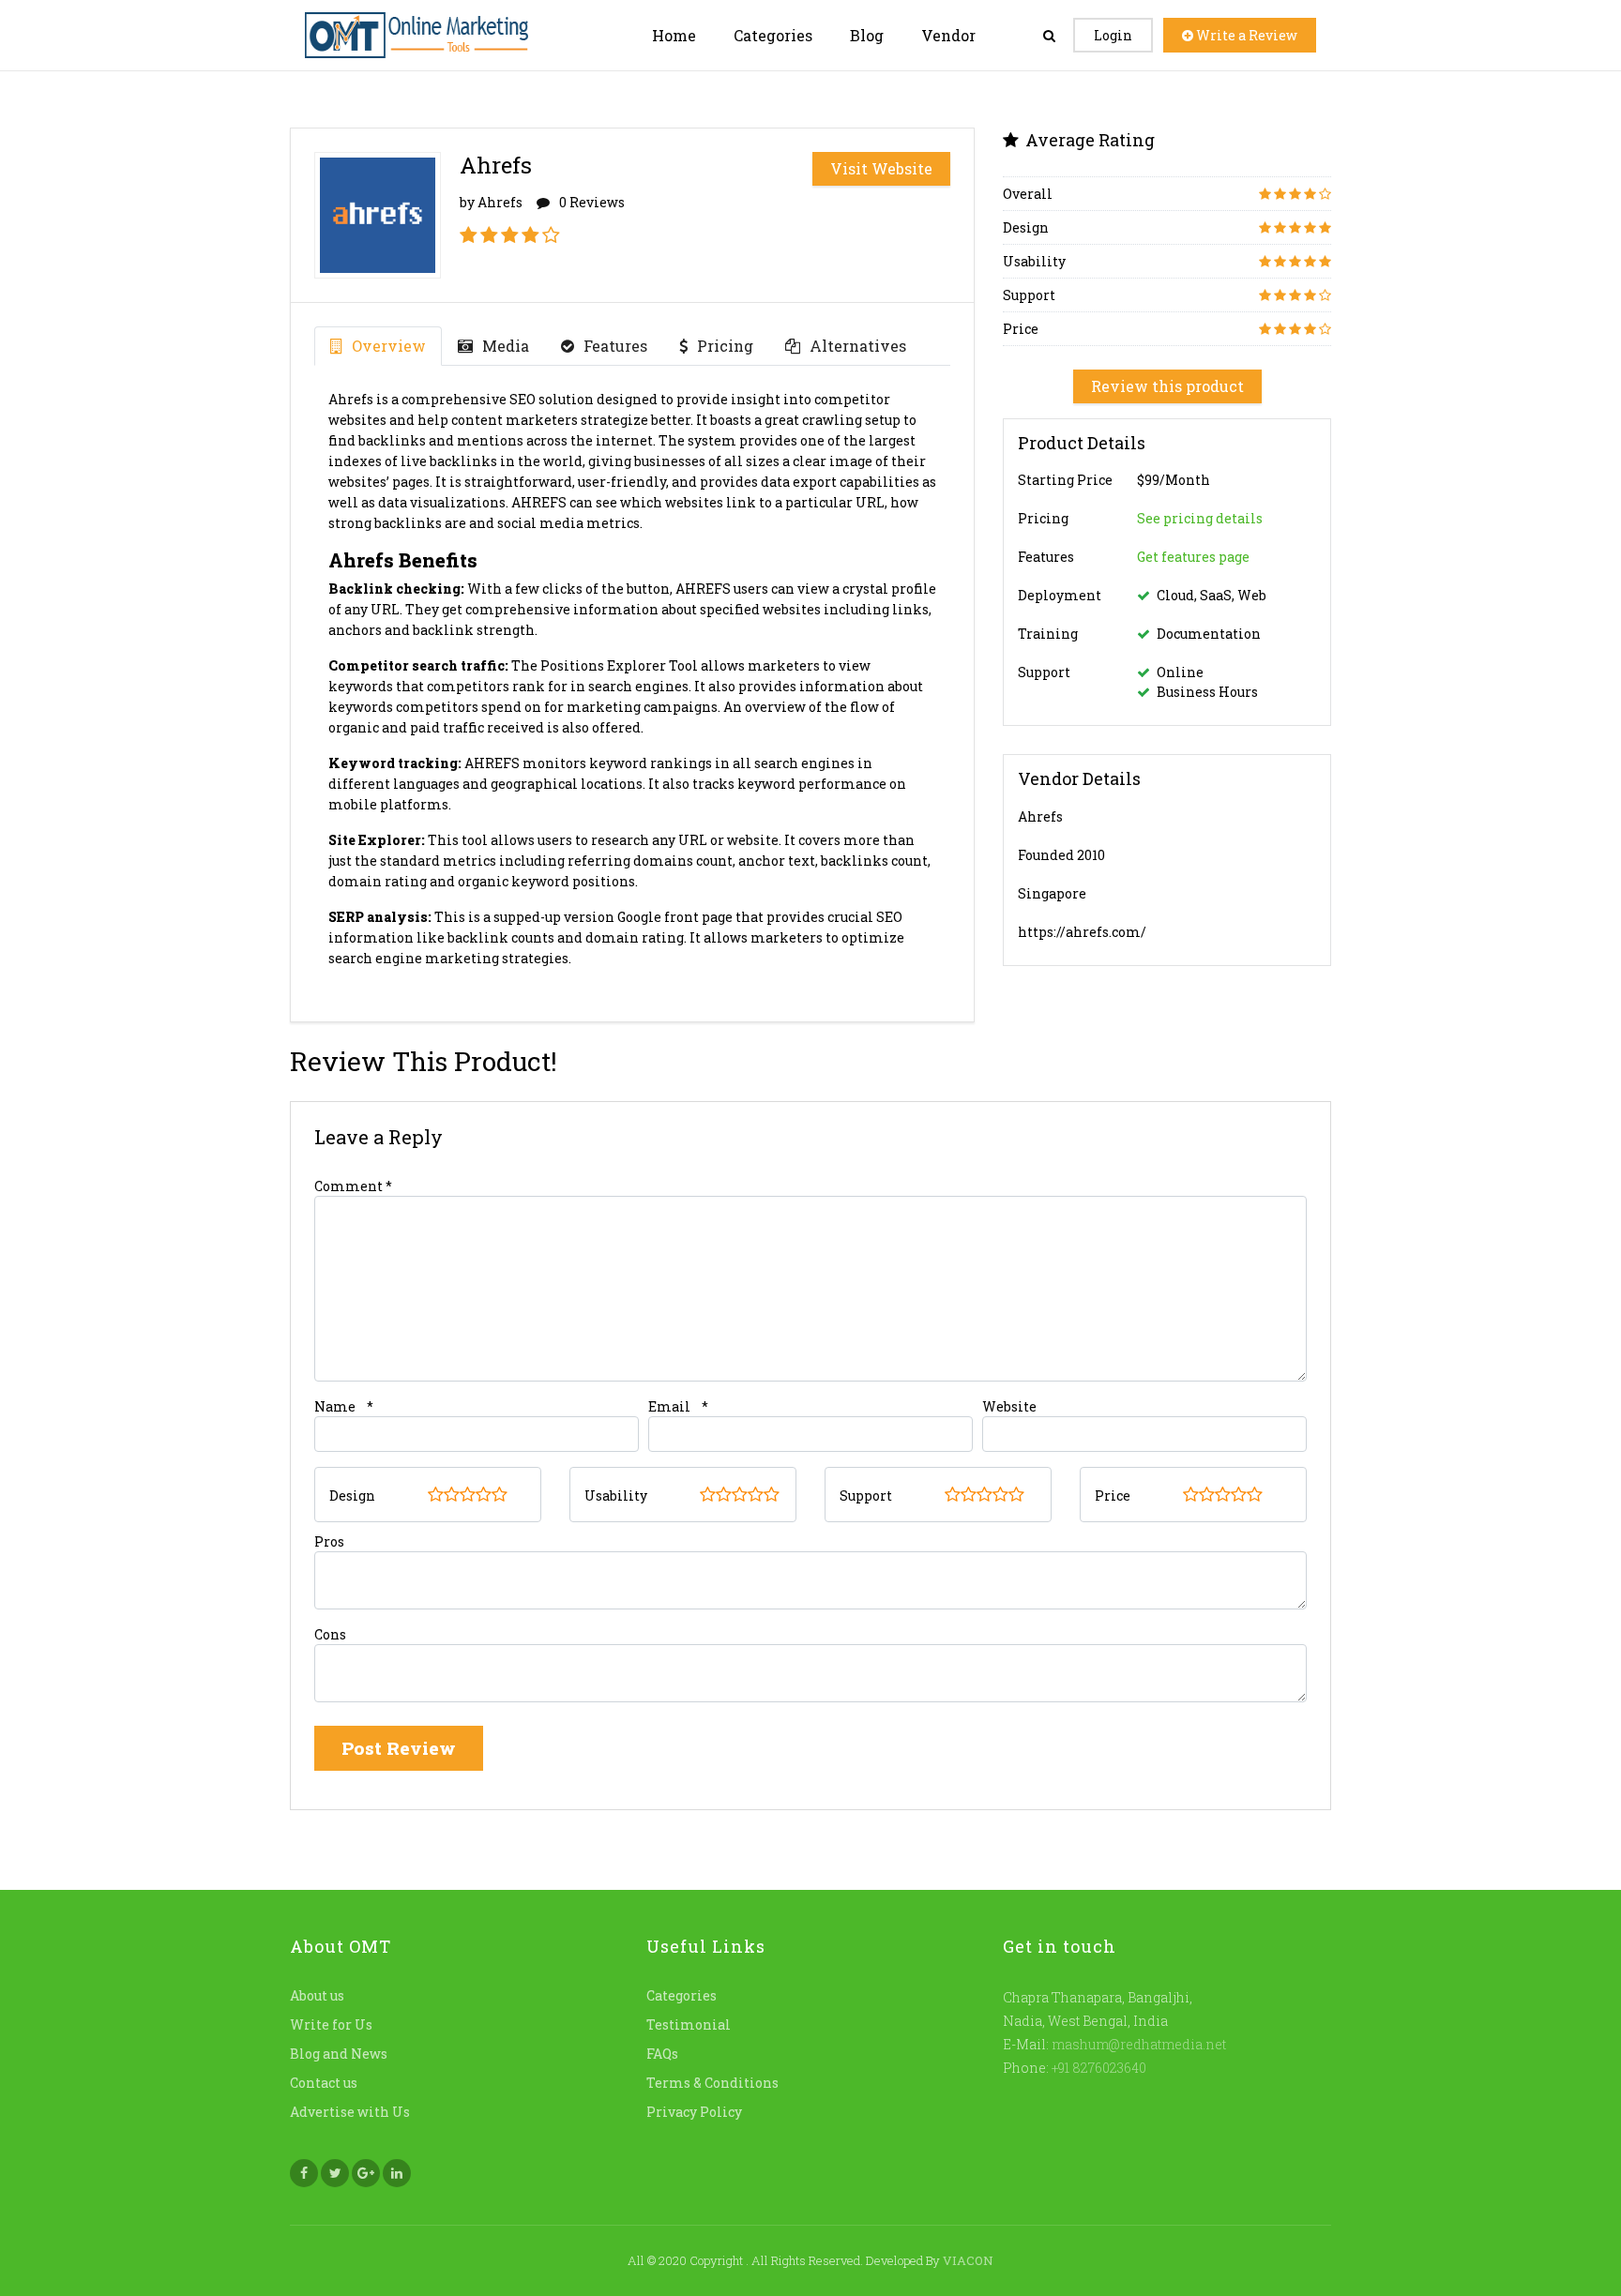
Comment (353, 1186)
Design (352, 1495)
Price (1113, 1495)
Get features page (1193, 558)
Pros (329, 1541)
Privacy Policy (694, 2112)
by (491, 202)
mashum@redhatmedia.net (1139, 2044)
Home (674, 35)
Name (335, 1406)
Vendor (948, 35)
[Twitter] (335, 2173)
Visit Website (881, 168)
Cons (330, 1634)
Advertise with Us (350, 2112)
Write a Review (1245, 35)
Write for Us (331, 2024)
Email (669, 1406)
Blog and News (339, 2054)
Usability (616, 1495)
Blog (867, 35)
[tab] (378, 346)
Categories (773, 35)
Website (1009, 1406)
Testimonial (689, 2024)
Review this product (1167, 386)
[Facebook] (304, 2173)
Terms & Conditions (712, 2083)
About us (317, 1995)
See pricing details (1200, 519)
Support (866, 1495)
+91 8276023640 (1098, 2068)
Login (1113, 35)
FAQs (662, 2054)
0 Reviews (592, 202)
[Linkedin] (397, 2173)
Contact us (324, 2083)
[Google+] (366, 2173)
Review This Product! (424, 1061)
